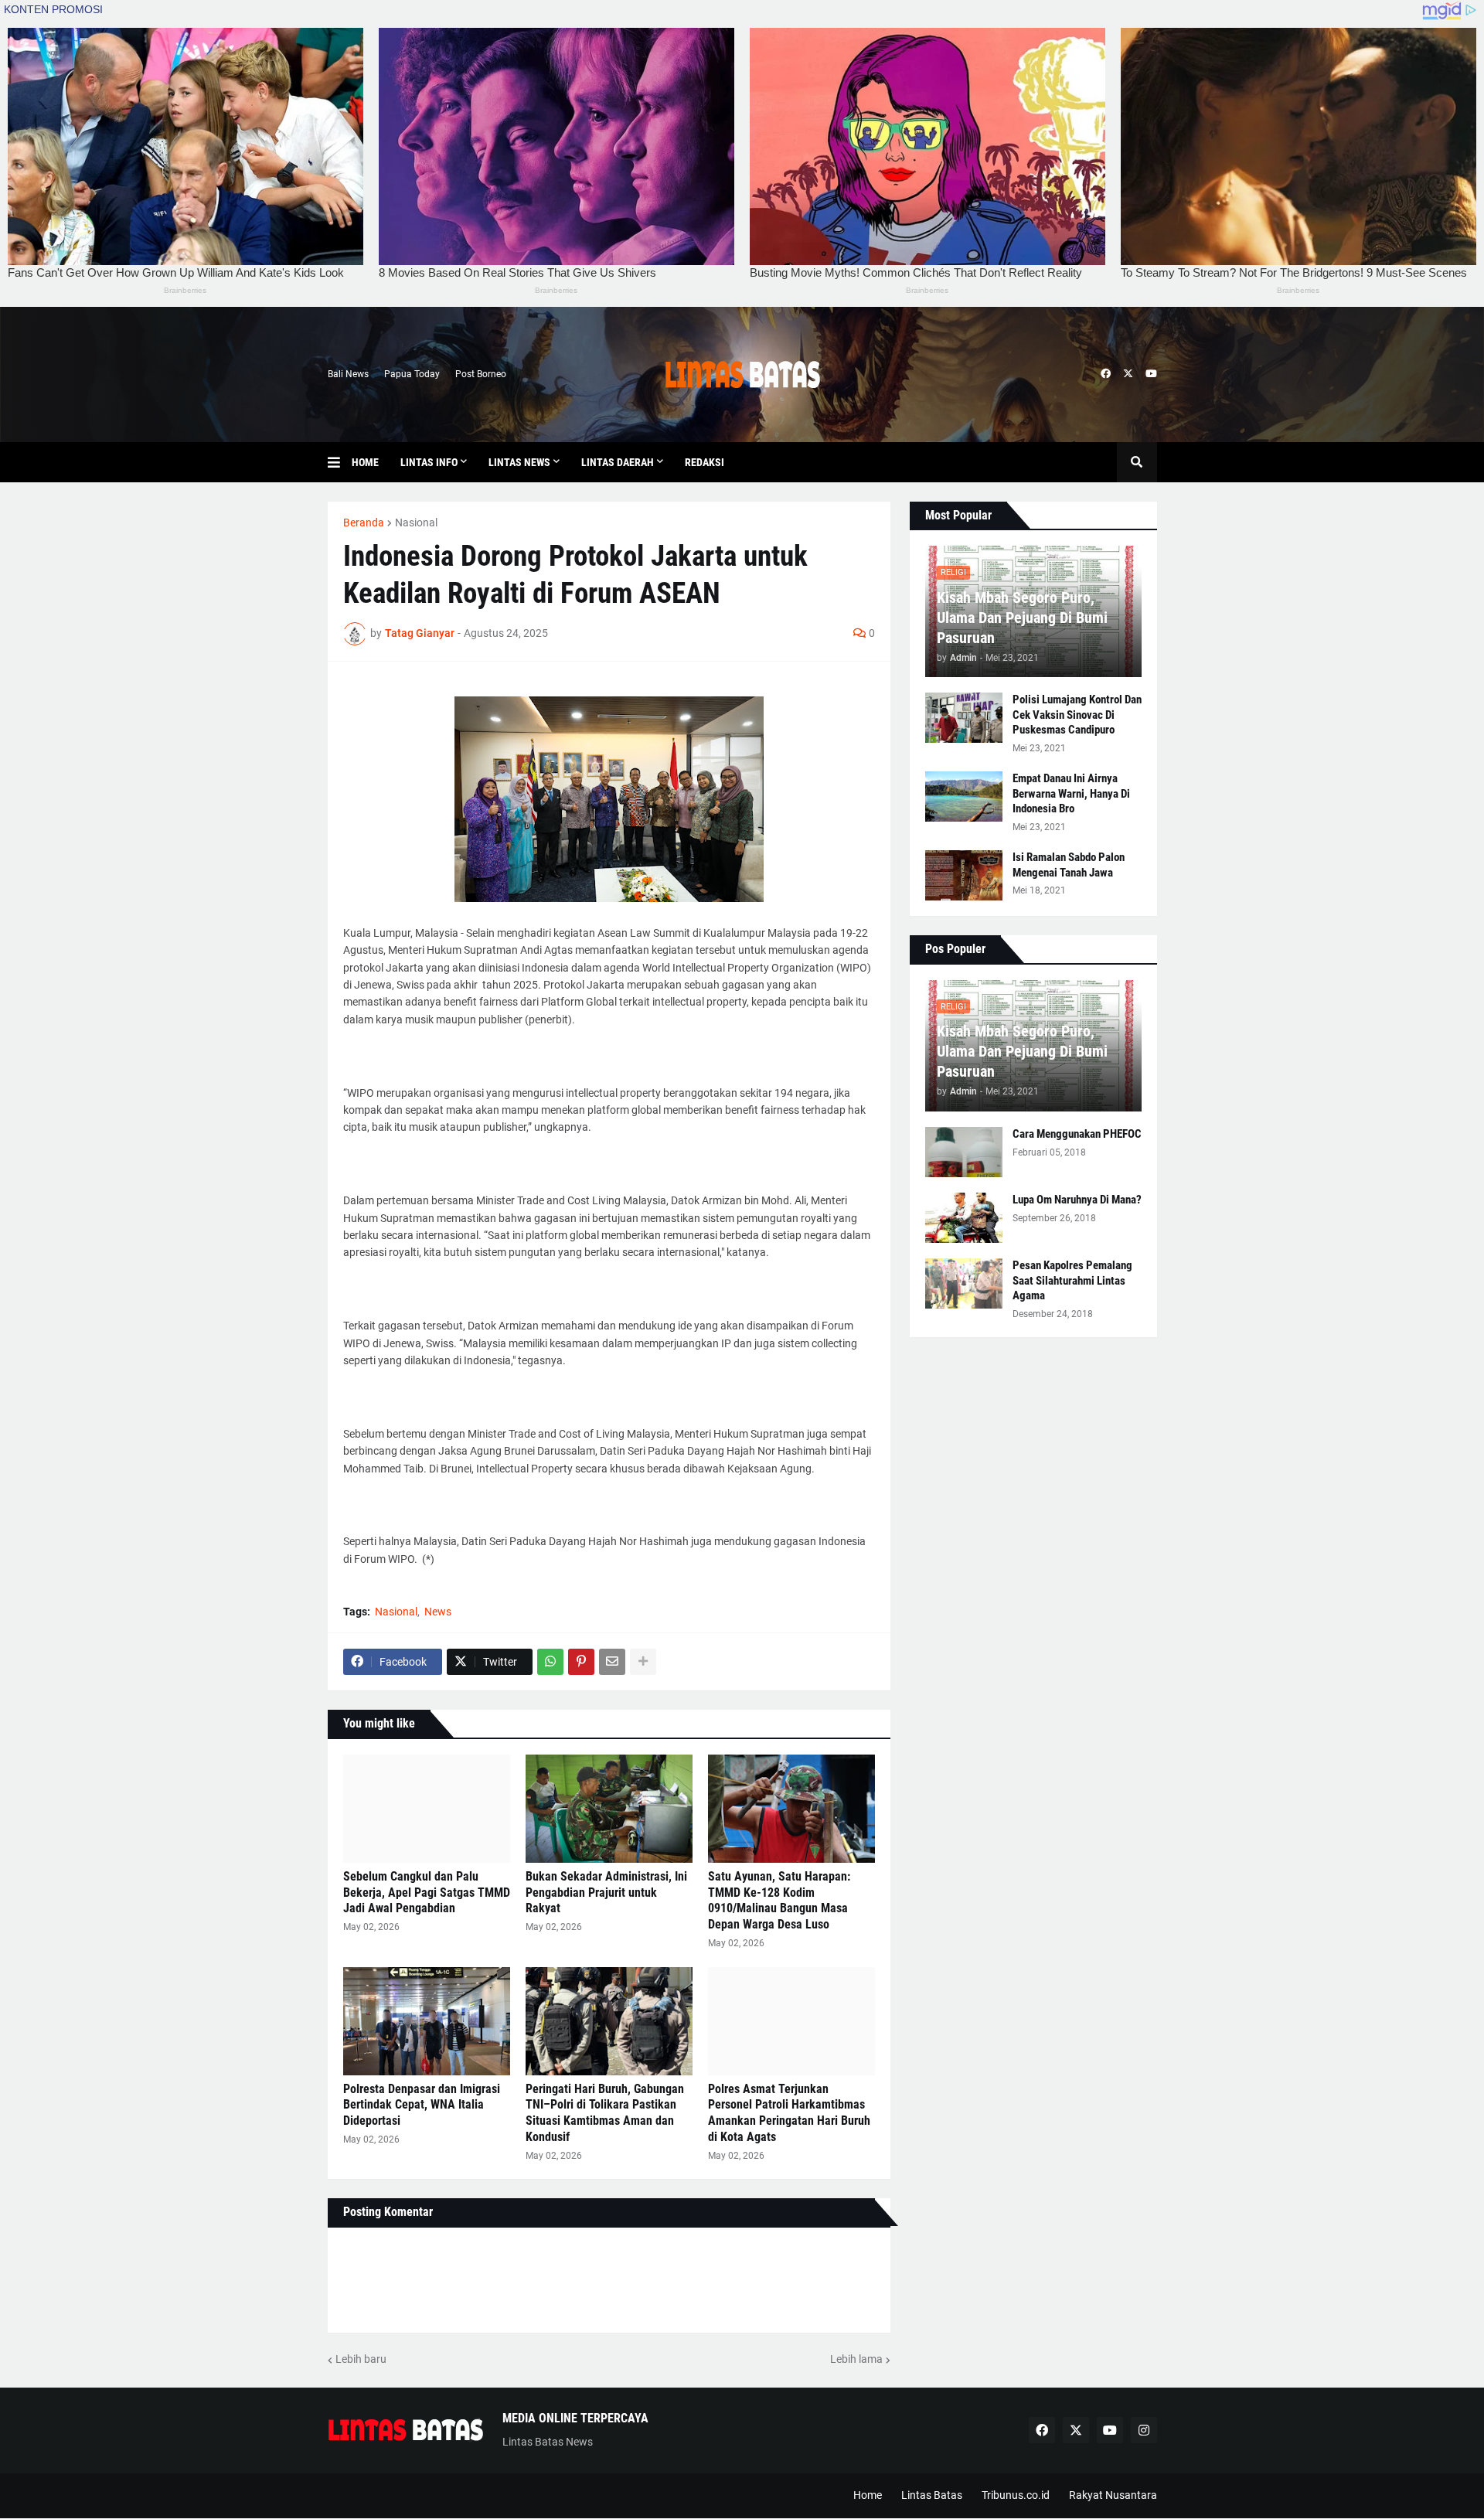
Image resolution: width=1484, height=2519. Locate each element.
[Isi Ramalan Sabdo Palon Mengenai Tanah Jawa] (964, 875)
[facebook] (1106, 374)
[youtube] (1151, 374)
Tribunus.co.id (1016, 2495)
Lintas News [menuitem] (519, 462)
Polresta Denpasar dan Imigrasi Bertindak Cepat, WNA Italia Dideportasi (422, 2105)
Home (868, 2495)
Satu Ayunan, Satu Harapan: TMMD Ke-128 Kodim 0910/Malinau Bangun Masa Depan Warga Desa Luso (779, 1900)
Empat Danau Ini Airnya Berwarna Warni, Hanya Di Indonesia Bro (1071, 793)
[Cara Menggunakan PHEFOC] (964, 1152)
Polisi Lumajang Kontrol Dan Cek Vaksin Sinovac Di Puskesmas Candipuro (1077, 715)
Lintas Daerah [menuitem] (618, 462)
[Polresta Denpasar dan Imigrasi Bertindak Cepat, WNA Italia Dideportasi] (427, 2021)
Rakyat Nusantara (1113, 2495)
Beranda (364, 523)
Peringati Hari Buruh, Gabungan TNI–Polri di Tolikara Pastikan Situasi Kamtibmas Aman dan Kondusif (605, 2113)
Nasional (416, 523)
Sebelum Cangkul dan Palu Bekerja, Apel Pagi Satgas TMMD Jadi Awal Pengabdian (427, 1893)
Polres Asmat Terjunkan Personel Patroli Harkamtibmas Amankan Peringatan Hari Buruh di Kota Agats (789, 2113)
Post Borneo (481, 374)
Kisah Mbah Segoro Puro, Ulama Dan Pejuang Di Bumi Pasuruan (1022, 618)
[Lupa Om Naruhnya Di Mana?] (964, 1218)
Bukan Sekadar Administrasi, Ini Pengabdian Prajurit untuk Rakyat (606, 1893)
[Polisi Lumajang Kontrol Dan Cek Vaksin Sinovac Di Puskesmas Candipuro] (964, 718)
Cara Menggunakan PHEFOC (1077, 1134)
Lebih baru (361, 2359)
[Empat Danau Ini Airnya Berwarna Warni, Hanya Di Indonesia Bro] (964, 797)
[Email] (612, 1662)
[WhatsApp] (550, 1662)
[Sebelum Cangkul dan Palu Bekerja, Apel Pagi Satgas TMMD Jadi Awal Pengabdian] (427, 1809)
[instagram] (1144, 2430)
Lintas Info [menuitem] (429, 462)
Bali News (348, 374)
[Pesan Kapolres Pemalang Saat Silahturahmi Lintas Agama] (964, 1283)
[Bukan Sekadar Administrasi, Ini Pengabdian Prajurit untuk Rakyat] (609, 1809)
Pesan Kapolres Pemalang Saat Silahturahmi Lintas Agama (1072, 1280)
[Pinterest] (581, 1662)
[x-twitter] (1128, 374)
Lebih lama (856, 2359)
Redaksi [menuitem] (705, 462)
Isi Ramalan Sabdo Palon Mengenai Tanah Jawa (1069, 865)
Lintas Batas (932, 2495)
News (438, 1612)
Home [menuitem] (365, 462)
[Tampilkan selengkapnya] (643, 1662)
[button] (340, 462)
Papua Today (412, 374)
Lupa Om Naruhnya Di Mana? (1077, 1200)
